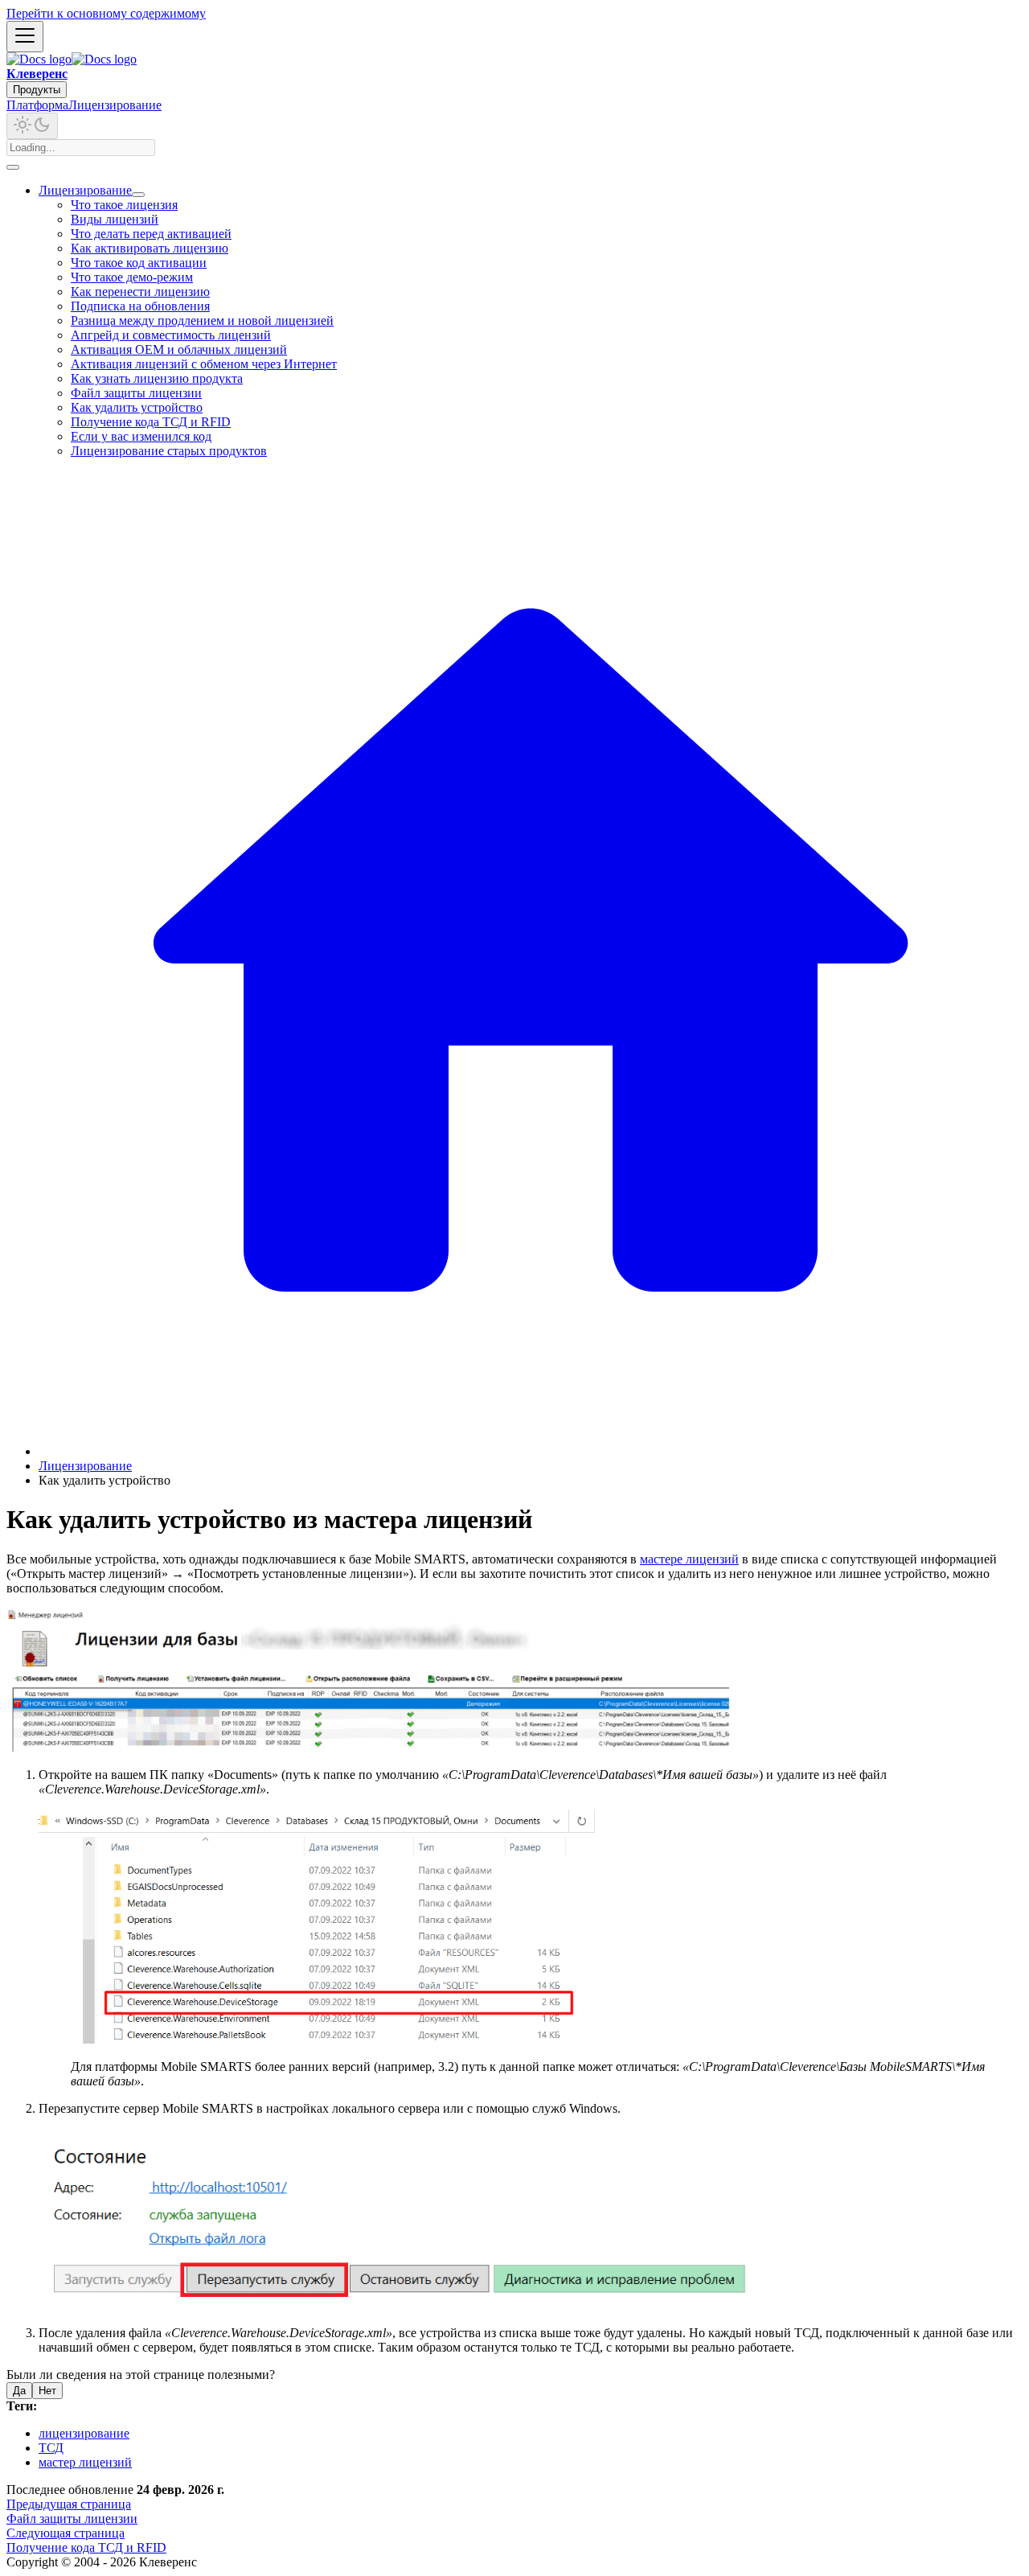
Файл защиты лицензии (136, 393)
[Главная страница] (531, 1451)
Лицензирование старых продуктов (169, 451)
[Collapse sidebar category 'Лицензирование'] (138, 195)
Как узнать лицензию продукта (157, 378)
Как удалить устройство (137, 407)
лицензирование (84, 2433)
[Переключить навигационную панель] (25, 37)
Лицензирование (115, 105)
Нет (47, 2391)
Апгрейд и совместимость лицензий (171, 335)
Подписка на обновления (140, 306)
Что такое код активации (139, 263)
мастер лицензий (85, 2462)
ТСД (51, 2448)
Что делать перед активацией (151, 234)
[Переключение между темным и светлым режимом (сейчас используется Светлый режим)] (32, 126)
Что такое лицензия (124, 205)
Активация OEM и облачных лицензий (179, 349)
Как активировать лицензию (150, 248)
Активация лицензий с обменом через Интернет (204, 364)
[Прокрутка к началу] (13, 167)
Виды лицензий (115, 219)
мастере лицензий (689, 1559)
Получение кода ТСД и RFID (151, 422)
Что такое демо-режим (132, 277)
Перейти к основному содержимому (106, 13)
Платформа (37, 105)
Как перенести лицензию (140, 292)
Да (19, 2391)
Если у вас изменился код (141, 436)
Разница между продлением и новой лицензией (202, 320)
